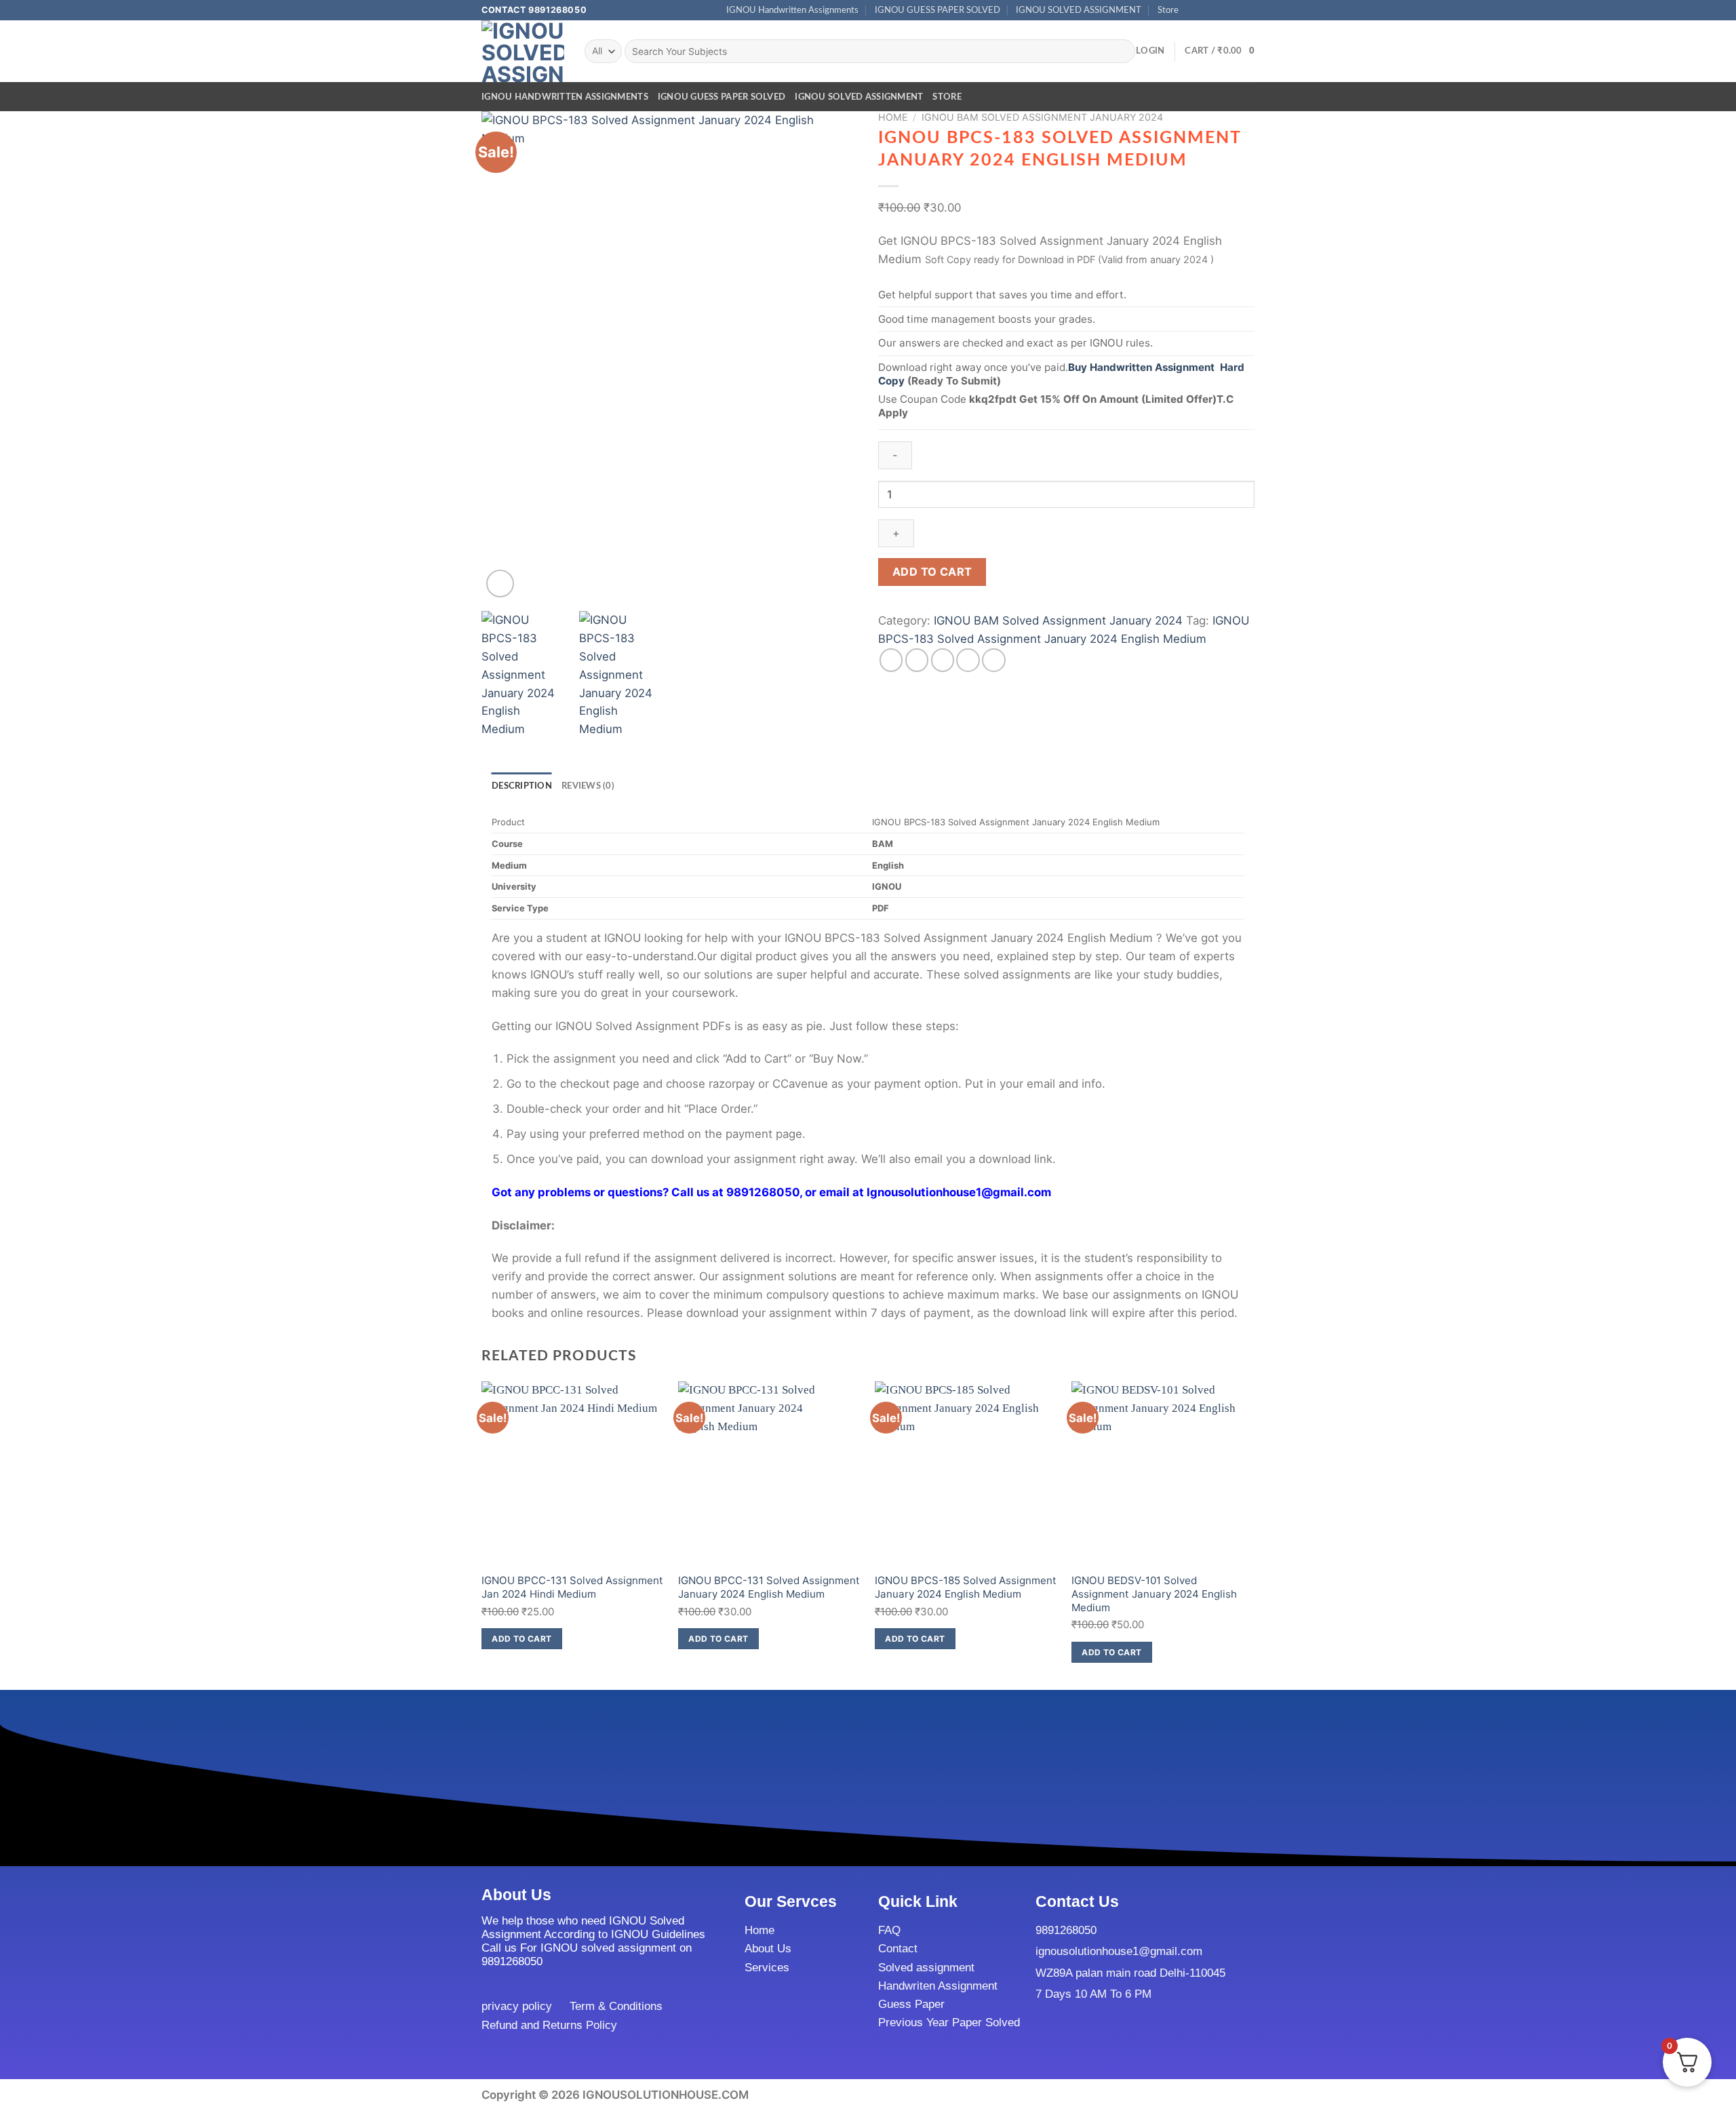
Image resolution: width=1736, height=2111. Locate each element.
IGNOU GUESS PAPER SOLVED (938, 10)
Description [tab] (522, 786)
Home (893, 117)
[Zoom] (500, 584)
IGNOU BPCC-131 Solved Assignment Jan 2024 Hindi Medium (572, 1587)
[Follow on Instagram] (1207, 10)
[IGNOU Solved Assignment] (523, 51)
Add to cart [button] (521, 1639)
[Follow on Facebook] (1193, 10)
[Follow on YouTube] (1248, 10)
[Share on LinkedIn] (994, 660)
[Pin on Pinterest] (968, 660)
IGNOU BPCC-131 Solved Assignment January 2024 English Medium (769, 1587)
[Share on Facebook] (891, 660)
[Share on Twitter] (917, 660)
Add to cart (932, 572)
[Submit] (1121, 51)
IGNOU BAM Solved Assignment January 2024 (1042, 117)
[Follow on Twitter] (1220, 10)
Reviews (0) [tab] (588, 786)
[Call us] (1235, 10)
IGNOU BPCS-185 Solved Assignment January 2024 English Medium (966, 1587)
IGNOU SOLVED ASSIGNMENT (1079, 10)
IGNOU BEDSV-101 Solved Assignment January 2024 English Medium (1154, 1594)
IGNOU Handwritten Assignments (792, 10)
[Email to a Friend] (943, 660)
